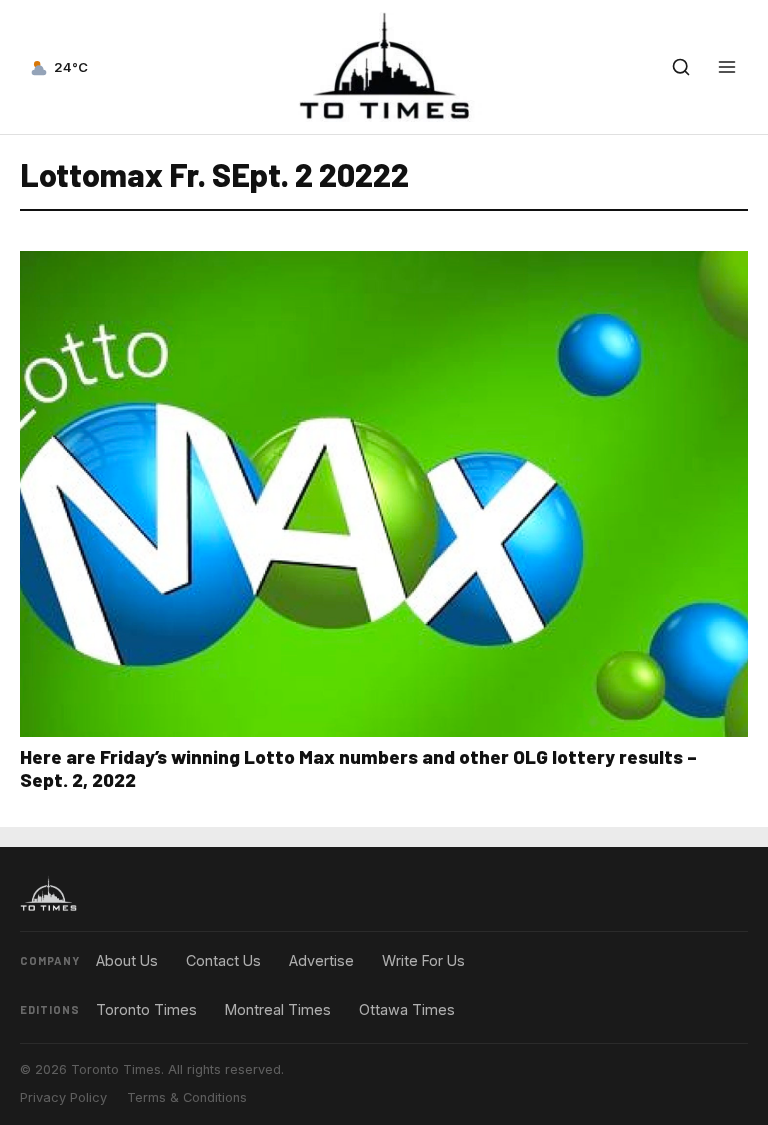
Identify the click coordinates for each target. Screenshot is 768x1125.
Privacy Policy (63, 1097)
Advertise (321, 960)
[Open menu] (727, 67)
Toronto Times (146, 1009)
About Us (127, 960)
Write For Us (423, 960)
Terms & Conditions (187, 1097)
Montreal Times (278, 1009)
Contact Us (223, 960)
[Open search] (681, 67)
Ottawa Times (407, 1009)
